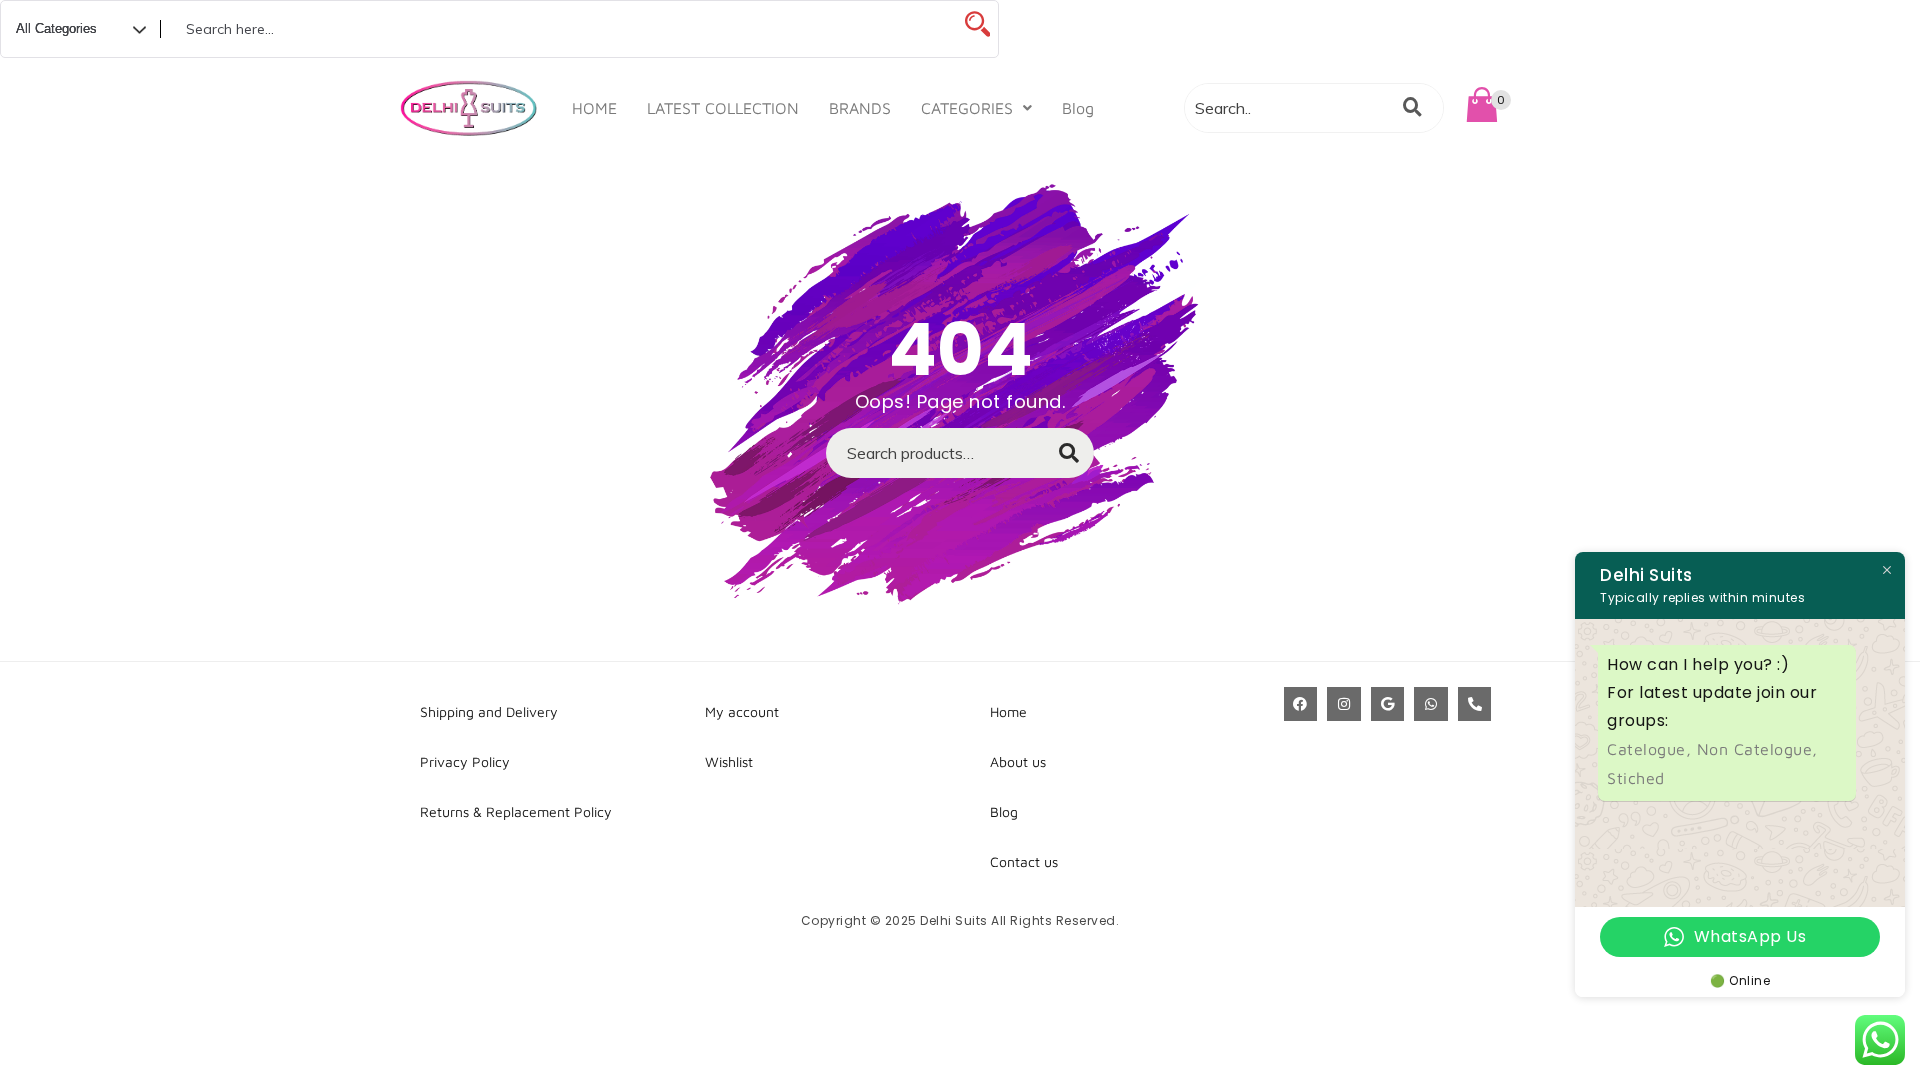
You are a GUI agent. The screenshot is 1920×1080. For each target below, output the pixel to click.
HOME (594, 108)
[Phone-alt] (1475, 704)
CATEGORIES (967, 108)
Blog (1078, 108)
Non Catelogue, (1757, 749)
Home (1008, 711)
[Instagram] (1344, 704)
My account (742, 711)
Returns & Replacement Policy (516, 811)
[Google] (1388, 704)
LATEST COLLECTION (723, 108)
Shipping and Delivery (489, 711)
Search (1059, 459)
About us (1018, 761)
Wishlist (729, 761)
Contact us (1024, 861)
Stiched (1636, 778)
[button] (976, 108)
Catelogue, (1652, 749)
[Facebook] (1301, 704)
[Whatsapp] (1431, 704)
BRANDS (860, 108)
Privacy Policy (465, 761)
